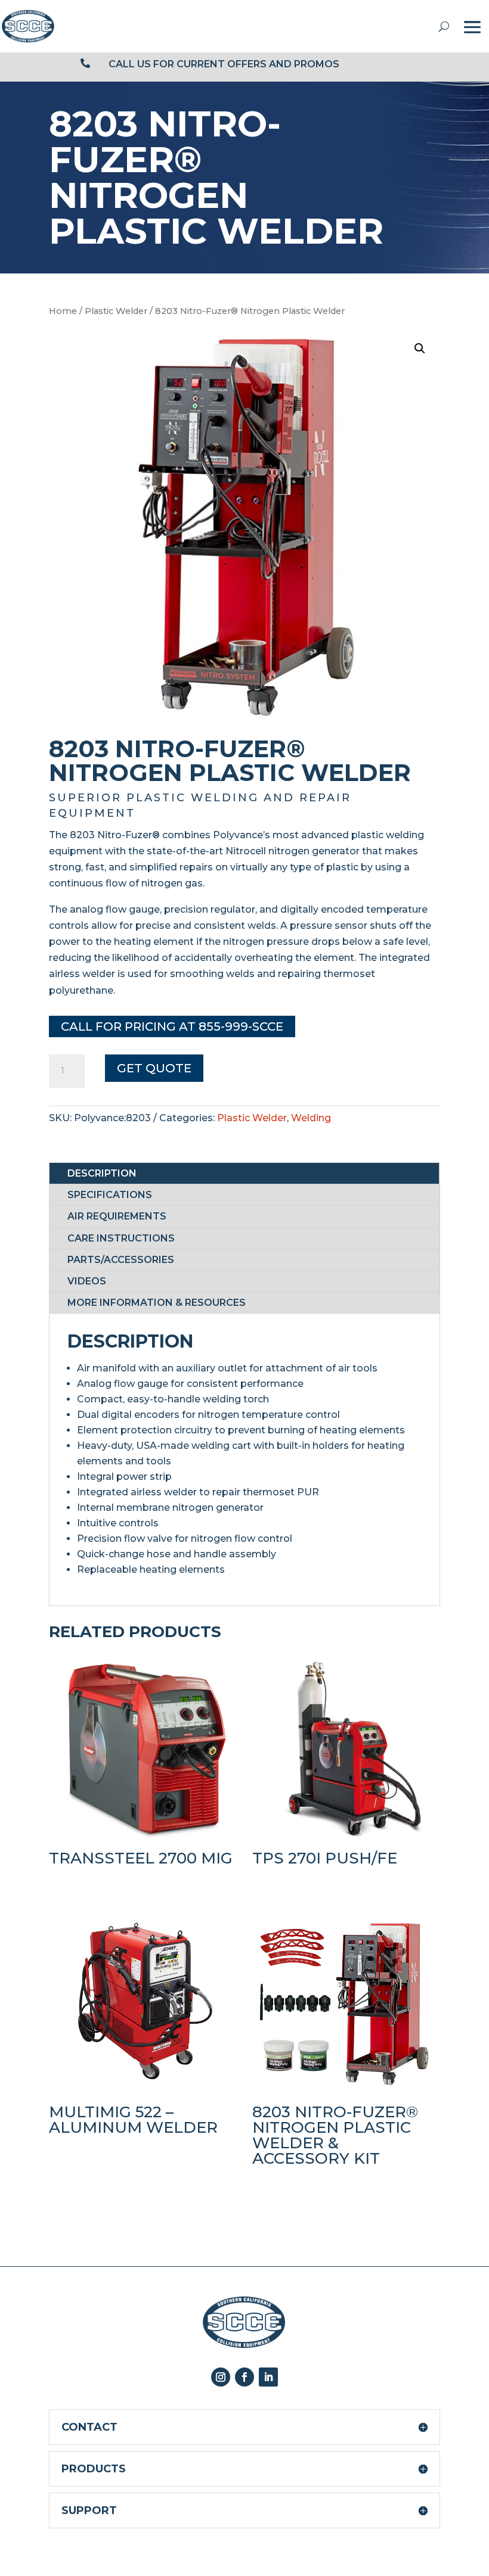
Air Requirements (117, 1216)
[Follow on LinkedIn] (268, 2377)
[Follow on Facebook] (244, 2377)
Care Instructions (121, 1238)
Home (63, 311)
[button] (420, 349)
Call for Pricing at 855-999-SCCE (172, 1026)
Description (102, 1173)
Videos (87, 1281)
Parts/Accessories (121, 1260)
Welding (311, 1118)
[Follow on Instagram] (221, 2377)
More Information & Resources (157, 1303)
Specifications (110, 1195)
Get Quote (154, 1068)
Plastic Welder (116, 311)
